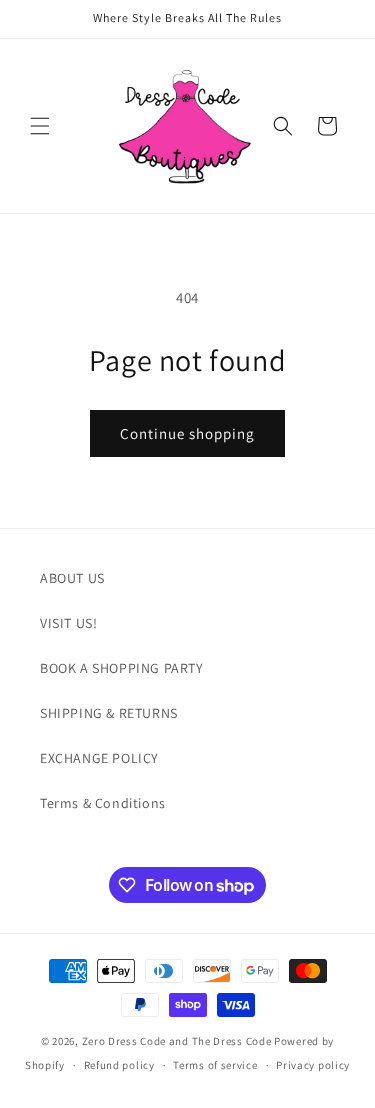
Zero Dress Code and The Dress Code (177, 1041)
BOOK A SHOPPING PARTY (122, 668)
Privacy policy (313, 1065)
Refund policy (119, 1065)
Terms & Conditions (103, 803)
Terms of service (215, 1065)
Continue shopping (187, 433)
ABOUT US (72, 578)
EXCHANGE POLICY (99, 758)
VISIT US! (68, 623)
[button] (40, 126)
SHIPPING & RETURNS (109, 713)
